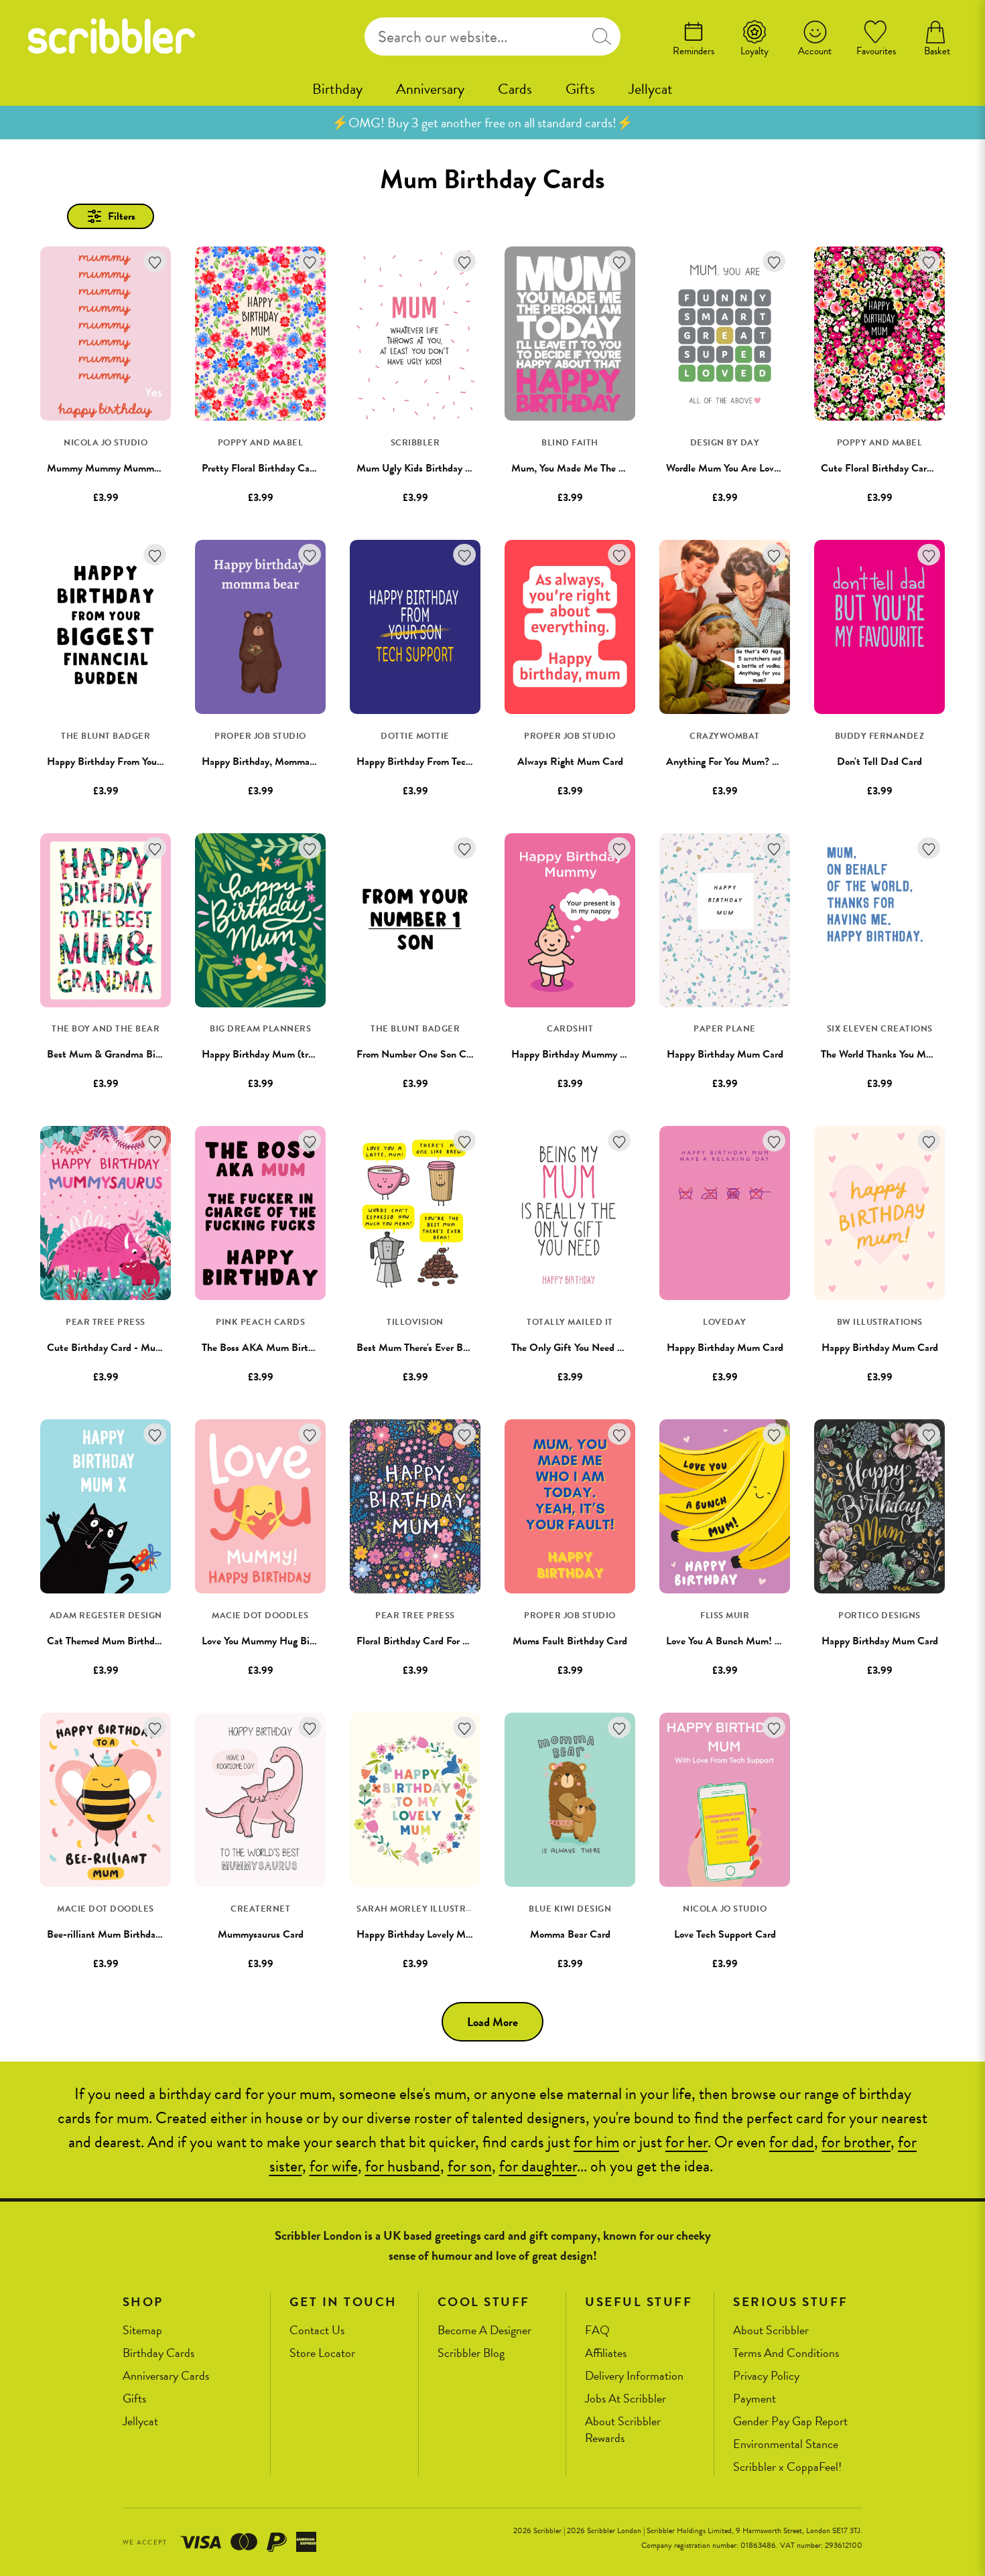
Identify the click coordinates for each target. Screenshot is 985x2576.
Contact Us (317, 2331)
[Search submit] (602, 37)
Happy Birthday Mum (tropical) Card (281, 1054)
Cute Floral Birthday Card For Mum (897, 468)
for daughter (538, 2166)
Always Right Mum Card (570, 762)
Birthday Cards (158, 2353)
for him (596, 2142)
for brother (856, 2142)
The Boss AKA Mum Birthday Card (277, 1348)
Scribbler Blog (471, 2353)
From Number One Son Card (418, 1054)
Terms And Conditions (786, 2353)
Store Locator (322, 2353)
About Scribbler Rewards (623, 2430)
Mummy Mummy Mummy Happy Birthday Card (150, 468)
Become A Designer (484, 2331)
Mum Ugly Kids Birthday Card (421, 468)
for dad (792, 2142)
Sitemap (142, 2331)
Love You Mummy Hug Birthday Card (281, 1641)
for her (686, 2142)
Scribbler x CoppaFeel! (787, 2467)
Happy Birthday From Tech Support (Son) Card (457, 762)
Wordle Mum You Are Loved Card (737, 468)
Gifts (580, 89)
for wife (334, 2166)
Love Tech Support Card (725, 1934)
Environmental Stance (786, 2444)
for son (470, 2166)
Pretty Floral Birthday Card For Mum (281, 468)
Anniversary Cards (166, 2376)
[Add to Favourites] (155, 262)
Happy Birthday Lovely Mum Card (430, 1934)
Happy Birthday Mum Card (725, 1054)
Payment (754, 2399)
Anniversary (430, 89)
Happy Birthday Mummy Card (576, 1054)
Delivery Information (634, 2376)
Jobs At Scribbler (626, 2399)
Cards (515, 89)
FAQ (597, 2331)
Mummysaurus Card (261, 1934)
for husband (403, 2166)
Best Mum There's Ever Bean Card (429, 1348)
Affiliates (606, 2353)
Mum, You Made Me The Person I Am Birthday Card (622, 468)
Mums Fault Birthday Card (570, 1641)
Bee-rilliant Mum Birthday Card (115, 1934)
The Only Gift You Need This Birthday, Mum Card (618, 1348)
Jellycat (651, 89)
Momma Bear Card (570, 1934)
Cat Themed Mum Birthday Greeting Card (137, 1641)
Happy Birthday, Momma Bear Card (278, 762)
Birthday (337, 89)
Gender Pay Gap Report (790, 2422)
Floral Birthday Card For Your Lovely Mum (446, 1641)
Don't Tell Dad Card (879, 762)
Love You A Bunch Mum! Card (731, 1641)
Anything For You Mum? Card (729, 762)
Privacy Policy (766, 2376)
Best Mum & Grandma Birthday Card (127, 1054)
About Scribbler (771, 2331)
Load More (492, 2022)
